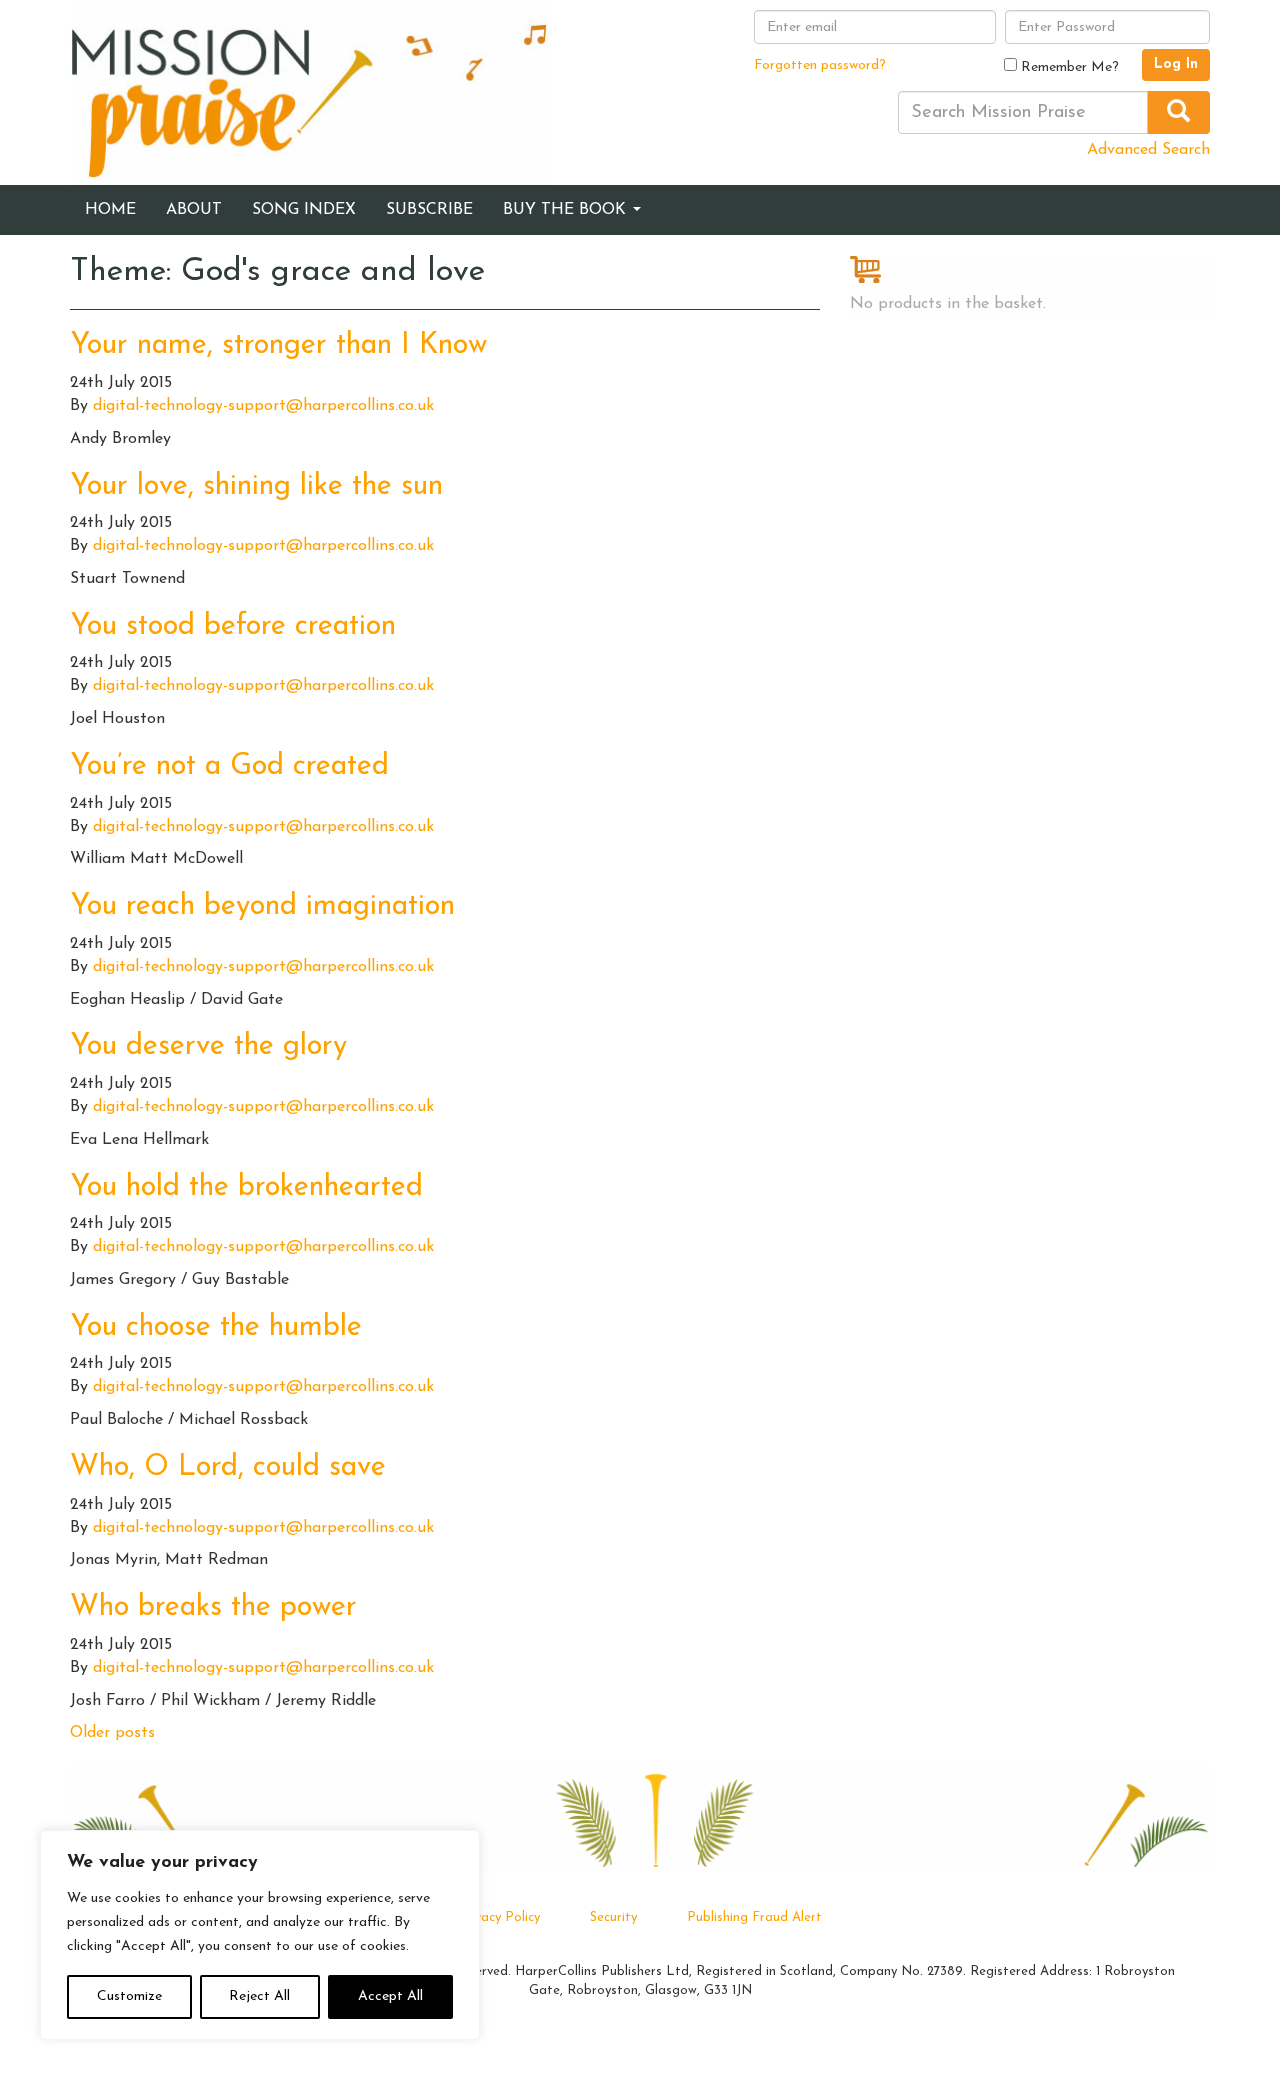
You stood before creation (233, 626)
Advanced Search (1148, 150)
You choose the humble (216, 1327)
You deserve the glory (208, 1046)
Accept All (390, 1996)
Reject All (259, 1996)
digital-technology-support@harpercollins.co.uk (263, 406)
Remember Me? (1068, 67)
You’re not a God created (229, 766)
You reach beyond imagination (262, 906)
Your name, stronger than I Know (278, 345)
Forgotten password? (820, 65)
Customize (129, 1996)
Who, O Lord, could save (228, 1467)
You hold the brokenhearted (246, 1187)
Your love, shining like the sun (256, 486)
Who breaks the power (213, 1607)
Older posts (112, 1733)
